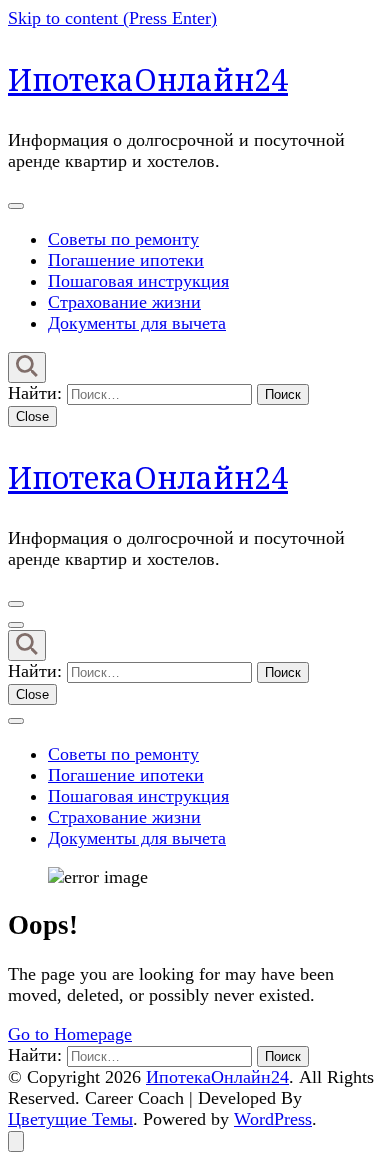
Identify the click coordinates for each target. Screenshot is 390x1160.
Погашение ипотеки (126, 260)
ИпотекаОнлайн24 (148, 79)
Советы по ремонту (123, 239)
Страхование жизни (124, 302)
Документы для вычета (137, 323)
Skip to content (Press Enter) (112, 18)
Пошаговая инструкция (138, 281)
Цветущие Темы (70, 1119)
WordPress (273, 1119)
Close (32, 416)
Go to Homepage (70, 1034)
